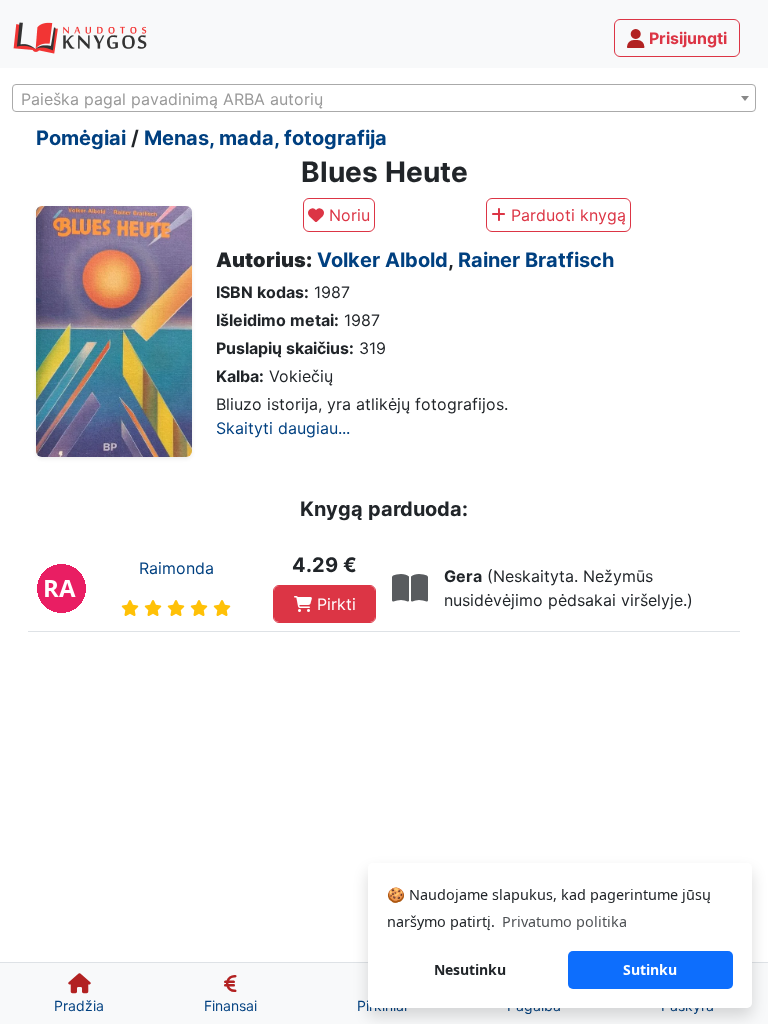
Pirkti (334, 604)
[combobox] (384, 98)
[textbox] (384, 99)
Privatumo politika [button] (564, 921)
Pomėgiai (81, 138)
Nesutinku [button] (470, 969)
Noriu (347, 215)
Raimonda (176, 568)
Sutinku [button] (650, 969)
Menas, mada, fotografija (265, 138)
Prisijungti (686, 38)
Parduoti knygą (566, 215)
